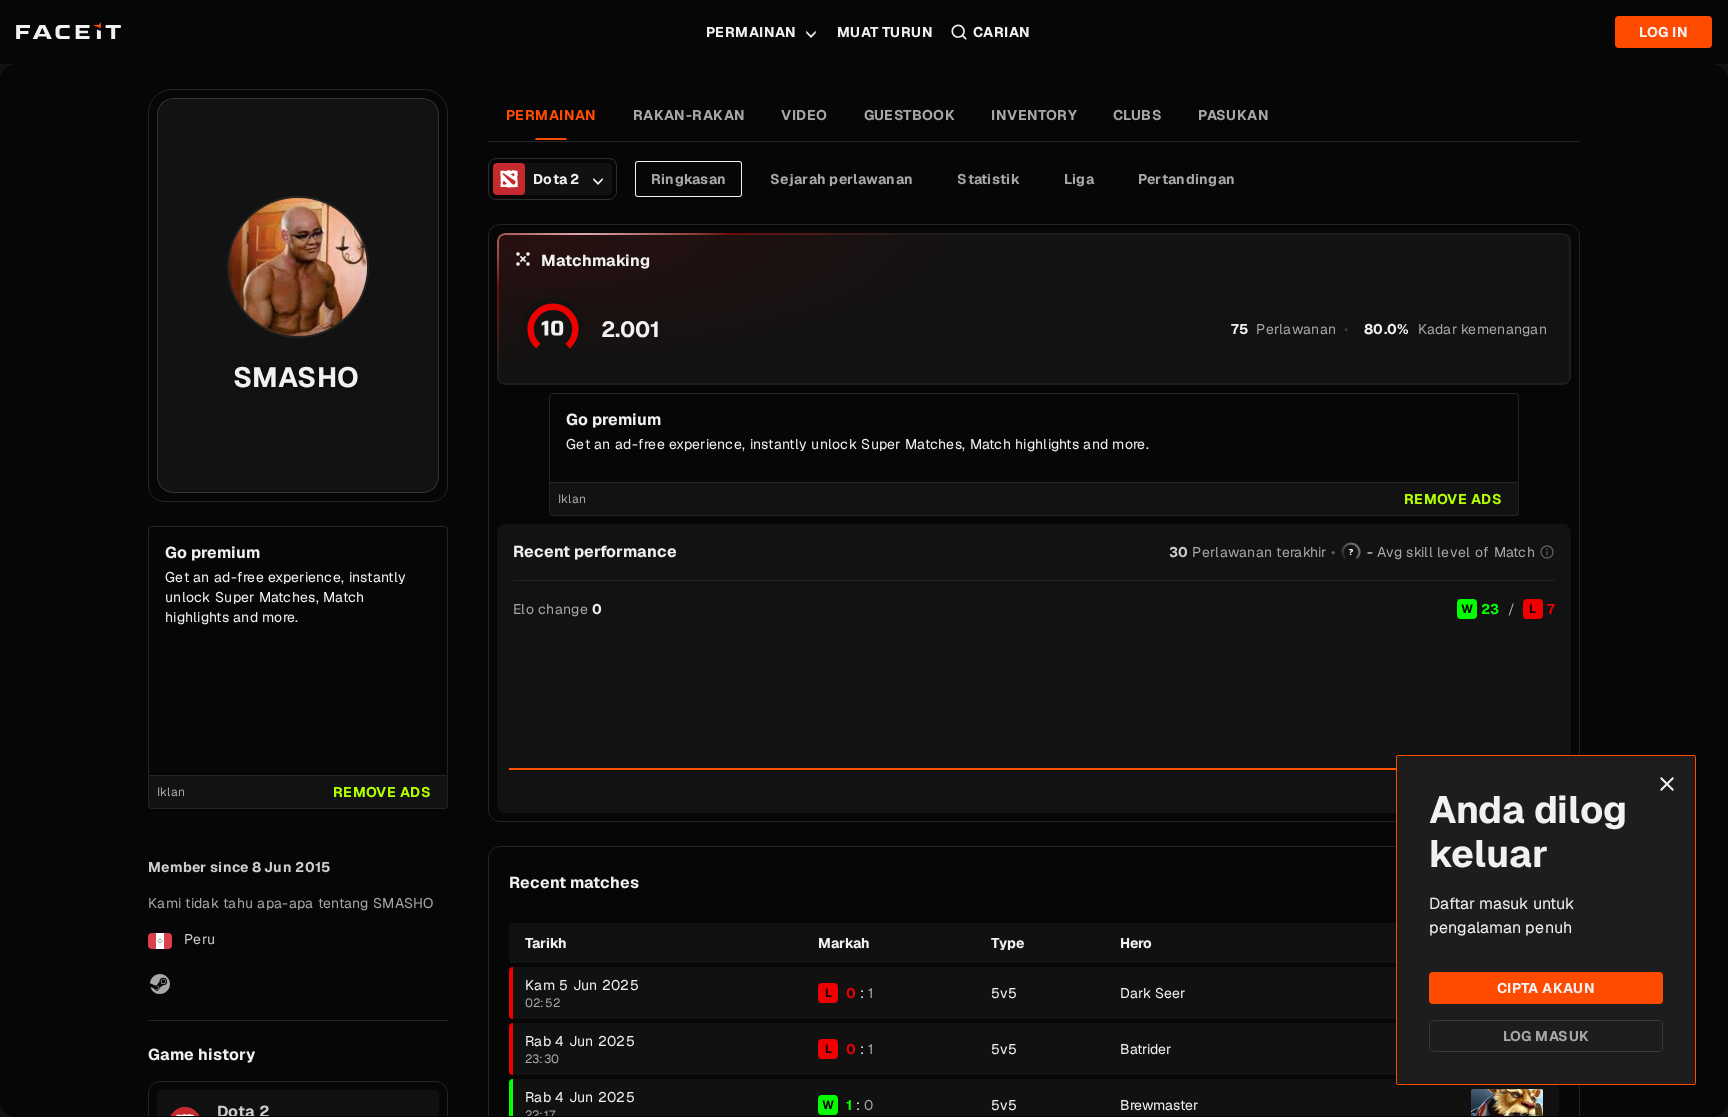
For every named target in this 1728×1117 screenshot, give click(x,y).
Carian (1002, 32)
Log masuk (1546, 1036)
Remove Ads (382, 792)
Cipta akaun (1546, 988)
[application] (1034, 701)
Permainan (751, 32)
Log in (1663, 32)
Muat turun (885, 32)
